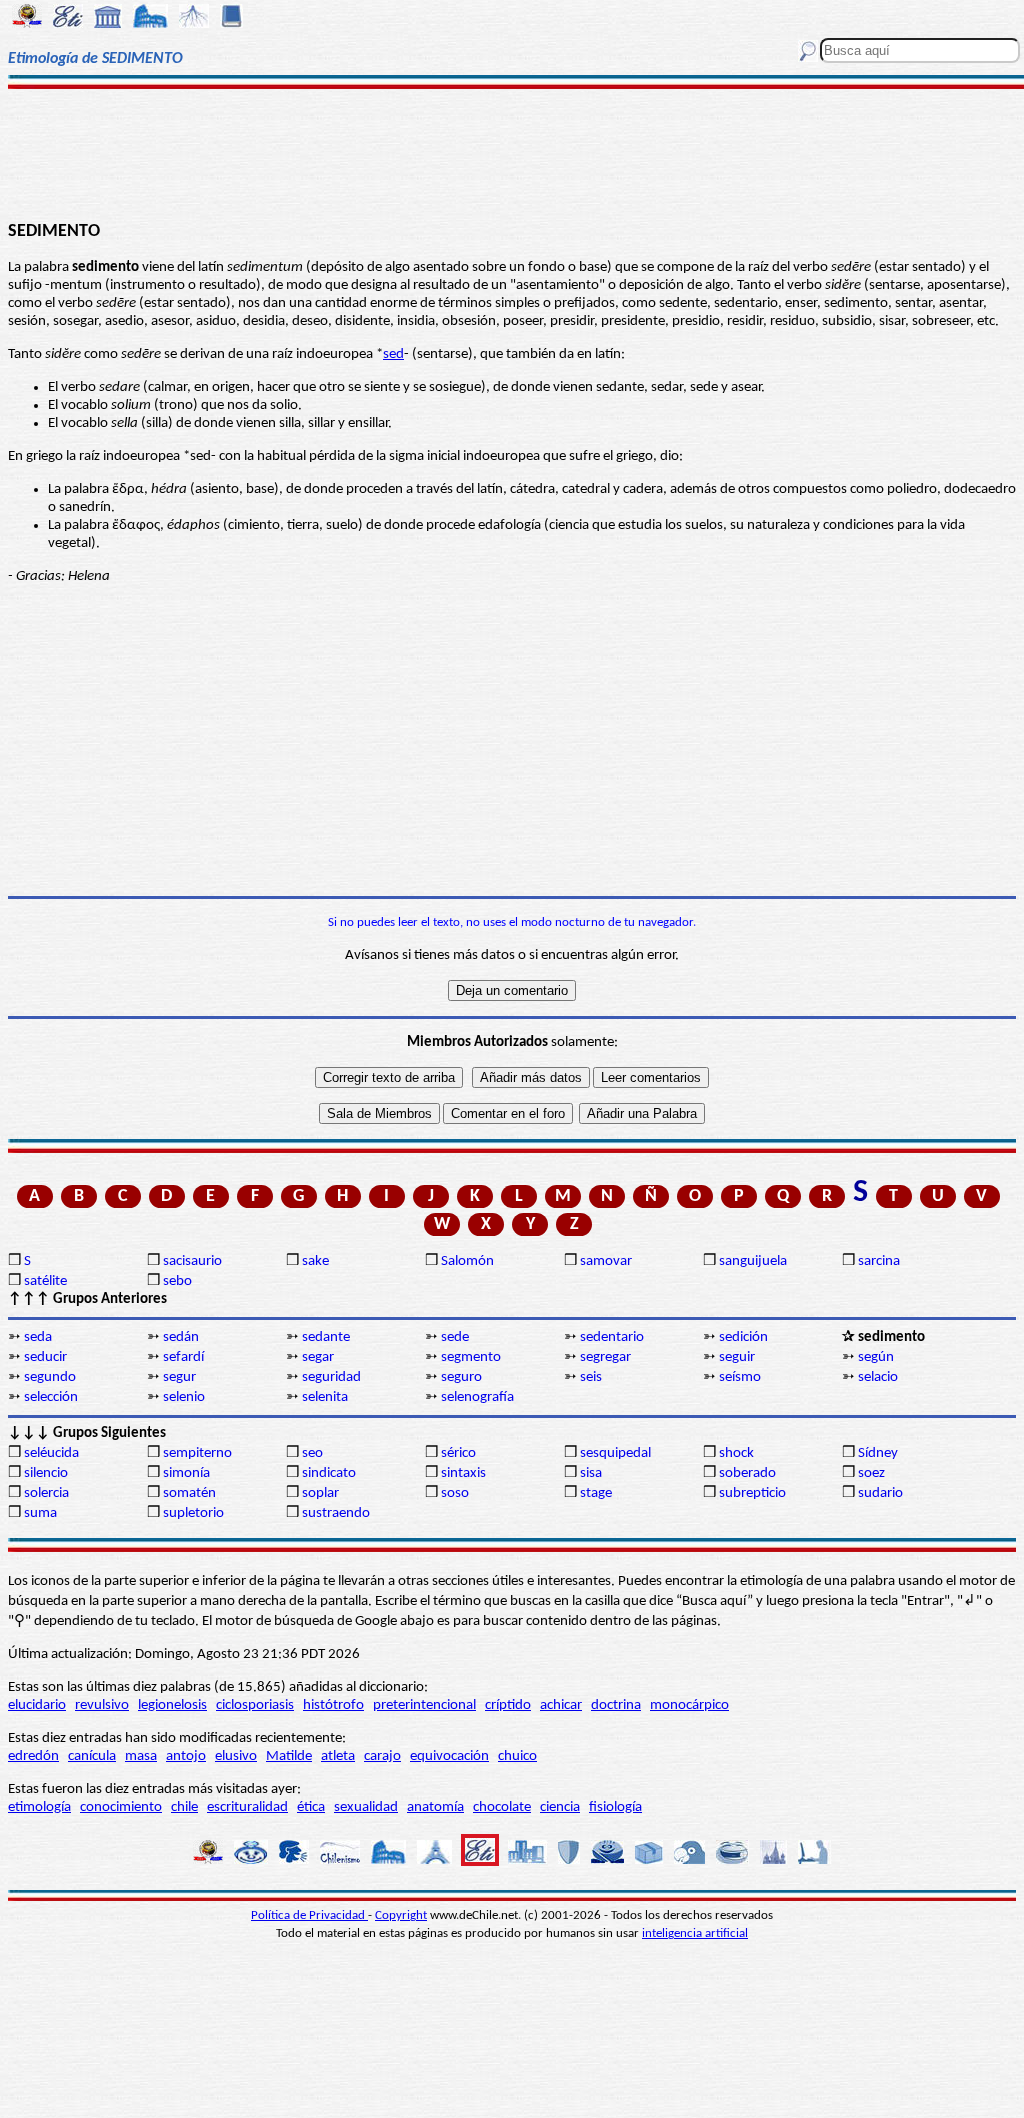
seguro (461, 1377)
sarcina (879, 1261)
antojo (186, 1756)
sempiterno (197, 1453)
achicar (561, 1705)
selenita (325, 1397)
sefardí (183, 1357)
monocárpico (689, 1705)
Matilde (289, 1756)
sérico (458, 1453)
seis (591, 1377)
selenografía (477, 1397)
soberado (747, 1473)
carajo (382, 1756)
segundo (50, 1377)
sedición (743, 1337)
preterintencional (424, 1705)
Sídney (878, 1453)
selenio (184, 1397)
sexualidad (366, 1807)
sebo (177, 1281)
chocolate (502, 1807)
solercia (46, 1493)
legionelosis (172, 1705)
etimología (39, 1807)
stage (596, 1493)
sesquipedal (615, 1453)
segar (318, 1357)
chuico (517, 1756)
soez (871, 1473)
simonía (186, 1473)
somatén (189, 1493)
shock (736, 1453)
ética (311, 1807)
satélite (45, 1281)
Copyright (401, 1915)
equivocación (449, 1756)
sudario (880, 1493)
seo (312, 1453)
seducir (45, 1357)
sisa (591, 1473)
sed (393, 354)
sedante (326, 1337)
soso (455, 1493)
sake (315, 1261)
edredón (33, 1756)
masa (141, 1756)
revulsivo (102, 1705)
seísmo (740, 1377)
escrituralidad (247, 1807)
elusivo (236, 1756)
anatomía (435, 1807)
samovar (606, 1261)
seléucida (51, 1453)
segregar (605, 1357)
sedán (181, 1337)
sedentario (612, 1337)
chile (184, 1807)
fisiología (615, 1807)
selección (51, 1397)
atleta (338, 1756)
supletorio (193, 1513)
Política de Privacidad (309, 1915)
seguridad (331, 1377)
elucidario (37, 1705)
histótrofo (333, 1705)
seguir (737, 1357)
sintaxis (463, 1473)
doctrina (616, 1705)
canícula (92, 1756)
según (876, 1357)
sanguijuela (753, 1261)
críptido (508, 1705)
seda (38, 1337)
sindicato (329, 1473)
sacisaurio (192, 1261)
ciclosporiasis (255, 1705)
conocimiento (121, 1807)
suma (40, 1513)
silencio (46, 1473)
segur (179, 1377)
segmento (471, 1357)
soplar (320, 1493)
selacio (878, 1377)
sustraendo (336, 1513)
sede (455, 1337)
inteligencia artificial (695, 1933)
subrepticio (752, 1493)
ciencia (560, 1807)
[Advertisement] (512, 152)
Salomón (467, 1261)
